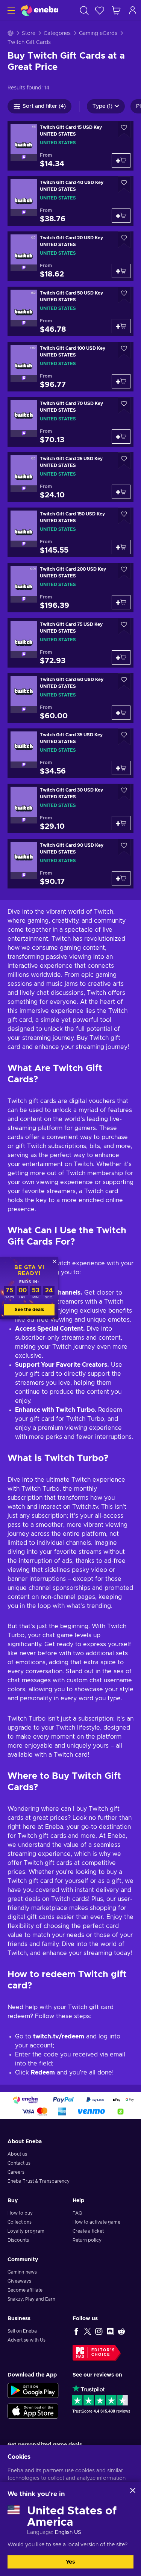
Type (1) (102, 106)
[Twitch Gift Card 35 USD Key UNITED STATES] (70, 753)
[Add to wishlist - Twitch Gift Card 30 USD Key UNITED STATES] (124, 792)
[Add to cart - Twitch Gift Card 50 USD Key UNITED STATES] (121, 326)
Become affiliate (25, 2290)
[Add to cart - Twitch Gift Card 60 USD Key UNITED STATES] (121, 713)
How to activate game (96, 2222)
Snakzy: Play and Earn (31, 2299)
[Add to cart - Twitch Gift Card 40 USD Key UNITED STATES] (121, 216)
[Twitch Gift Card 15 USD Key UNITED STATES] (70, 146)
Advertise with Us (27, 2340)
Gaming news (22, 2272)
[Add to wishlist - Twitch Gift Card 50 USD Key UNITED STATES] (124, 295)
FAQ (77, 2213)
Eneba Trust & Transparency (39, 2181)
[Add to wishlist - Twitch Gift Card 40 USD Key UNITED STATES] (124, 185)
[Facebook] (76, 2331)
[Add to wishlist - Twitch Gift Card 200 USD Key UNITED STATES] (124, 571)
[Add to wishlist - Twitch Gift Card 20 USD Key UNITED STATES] (124, 240)
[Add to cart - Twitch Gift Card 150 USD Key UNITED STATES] (121, 547)
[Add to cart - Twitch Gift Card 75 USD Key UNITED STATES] (121, 657)
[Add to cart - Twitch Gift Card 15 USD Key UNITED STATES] (121, 160)
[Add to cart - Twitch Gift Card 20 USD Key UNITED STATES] (121, 271)
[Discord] (110, 2331)
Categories (57, 33)
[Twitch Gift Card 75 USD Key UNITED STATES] (70, 643)
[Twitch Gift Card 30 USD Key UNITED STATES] (70, 808)
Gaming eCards (98, 33)
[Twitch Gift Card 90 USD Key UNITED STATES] (70, 864)
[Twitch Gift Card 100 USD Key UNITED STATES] (70, 367)
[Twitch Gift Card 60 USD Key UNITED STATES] (70, 698)
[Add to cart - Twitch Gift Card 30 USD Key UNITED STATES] (121, 823)
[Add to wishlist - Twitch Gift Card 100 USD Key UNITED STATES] (124, 350)
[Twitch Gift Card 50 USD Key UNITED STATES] (70, 311)
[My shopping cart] (116, 10)
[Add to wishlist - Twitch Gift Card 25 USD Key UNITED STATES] (124, 461)
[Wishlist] (100, 10)
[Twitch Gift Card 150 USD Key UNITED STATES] (70, 532)
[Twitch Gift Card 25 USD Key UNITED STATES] (70, 477)
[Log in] (133, 10)
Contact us (19, 2163)
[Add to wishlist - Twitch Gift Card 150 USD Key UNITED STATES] (124, 516)
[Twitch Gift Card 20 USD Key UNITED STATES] (70, 256)
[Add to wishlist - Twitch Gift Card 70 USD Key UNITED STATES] (124, 406)
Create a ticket (88, 2231)
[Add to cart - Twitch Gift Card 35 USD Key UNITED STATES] (121, 768)
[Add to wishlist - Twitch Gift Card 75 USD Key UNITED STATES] (124, 626)
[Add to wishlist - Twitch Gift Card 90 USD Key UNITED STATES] (124, 847)
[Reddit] (121, 2331)
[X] (88, 2331)
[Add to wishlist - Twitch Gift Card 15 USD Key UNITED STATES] (124, 129)
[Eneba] (39, 10)
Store (29, 33)
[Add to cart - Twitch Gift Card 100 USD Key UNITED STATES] (121, 381)
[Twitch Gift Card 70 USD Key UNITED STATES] (70, 422)
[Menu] (10, 10)
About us (17, 2154)
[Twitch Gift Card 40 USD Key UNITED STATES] (70, 201)
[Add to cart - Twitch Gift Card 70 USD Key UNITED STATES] (121, 437)
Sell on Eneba (22, 2331)
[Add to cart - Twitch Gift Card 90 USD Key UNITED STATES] (121, 878)
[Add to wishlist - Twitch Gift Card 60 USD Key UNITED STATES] (124, 682)
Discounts (18, 2240)
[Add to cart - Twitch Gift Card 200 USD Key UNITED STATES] (121, 602)
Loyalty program (26, 2231)
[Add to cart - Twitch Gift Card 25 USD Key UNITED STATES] (121, 492)
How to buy (20, 2213)
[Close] (133, 2490)
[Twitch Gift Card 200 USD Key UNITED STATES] (70, 588)
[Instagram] (99, 2331)
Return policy (87, 2240)
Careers (16, 2172)
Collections (20, 2222)
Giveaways (19, 2281)
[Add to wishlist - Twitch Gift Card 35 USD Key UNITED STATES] (124, 737)
